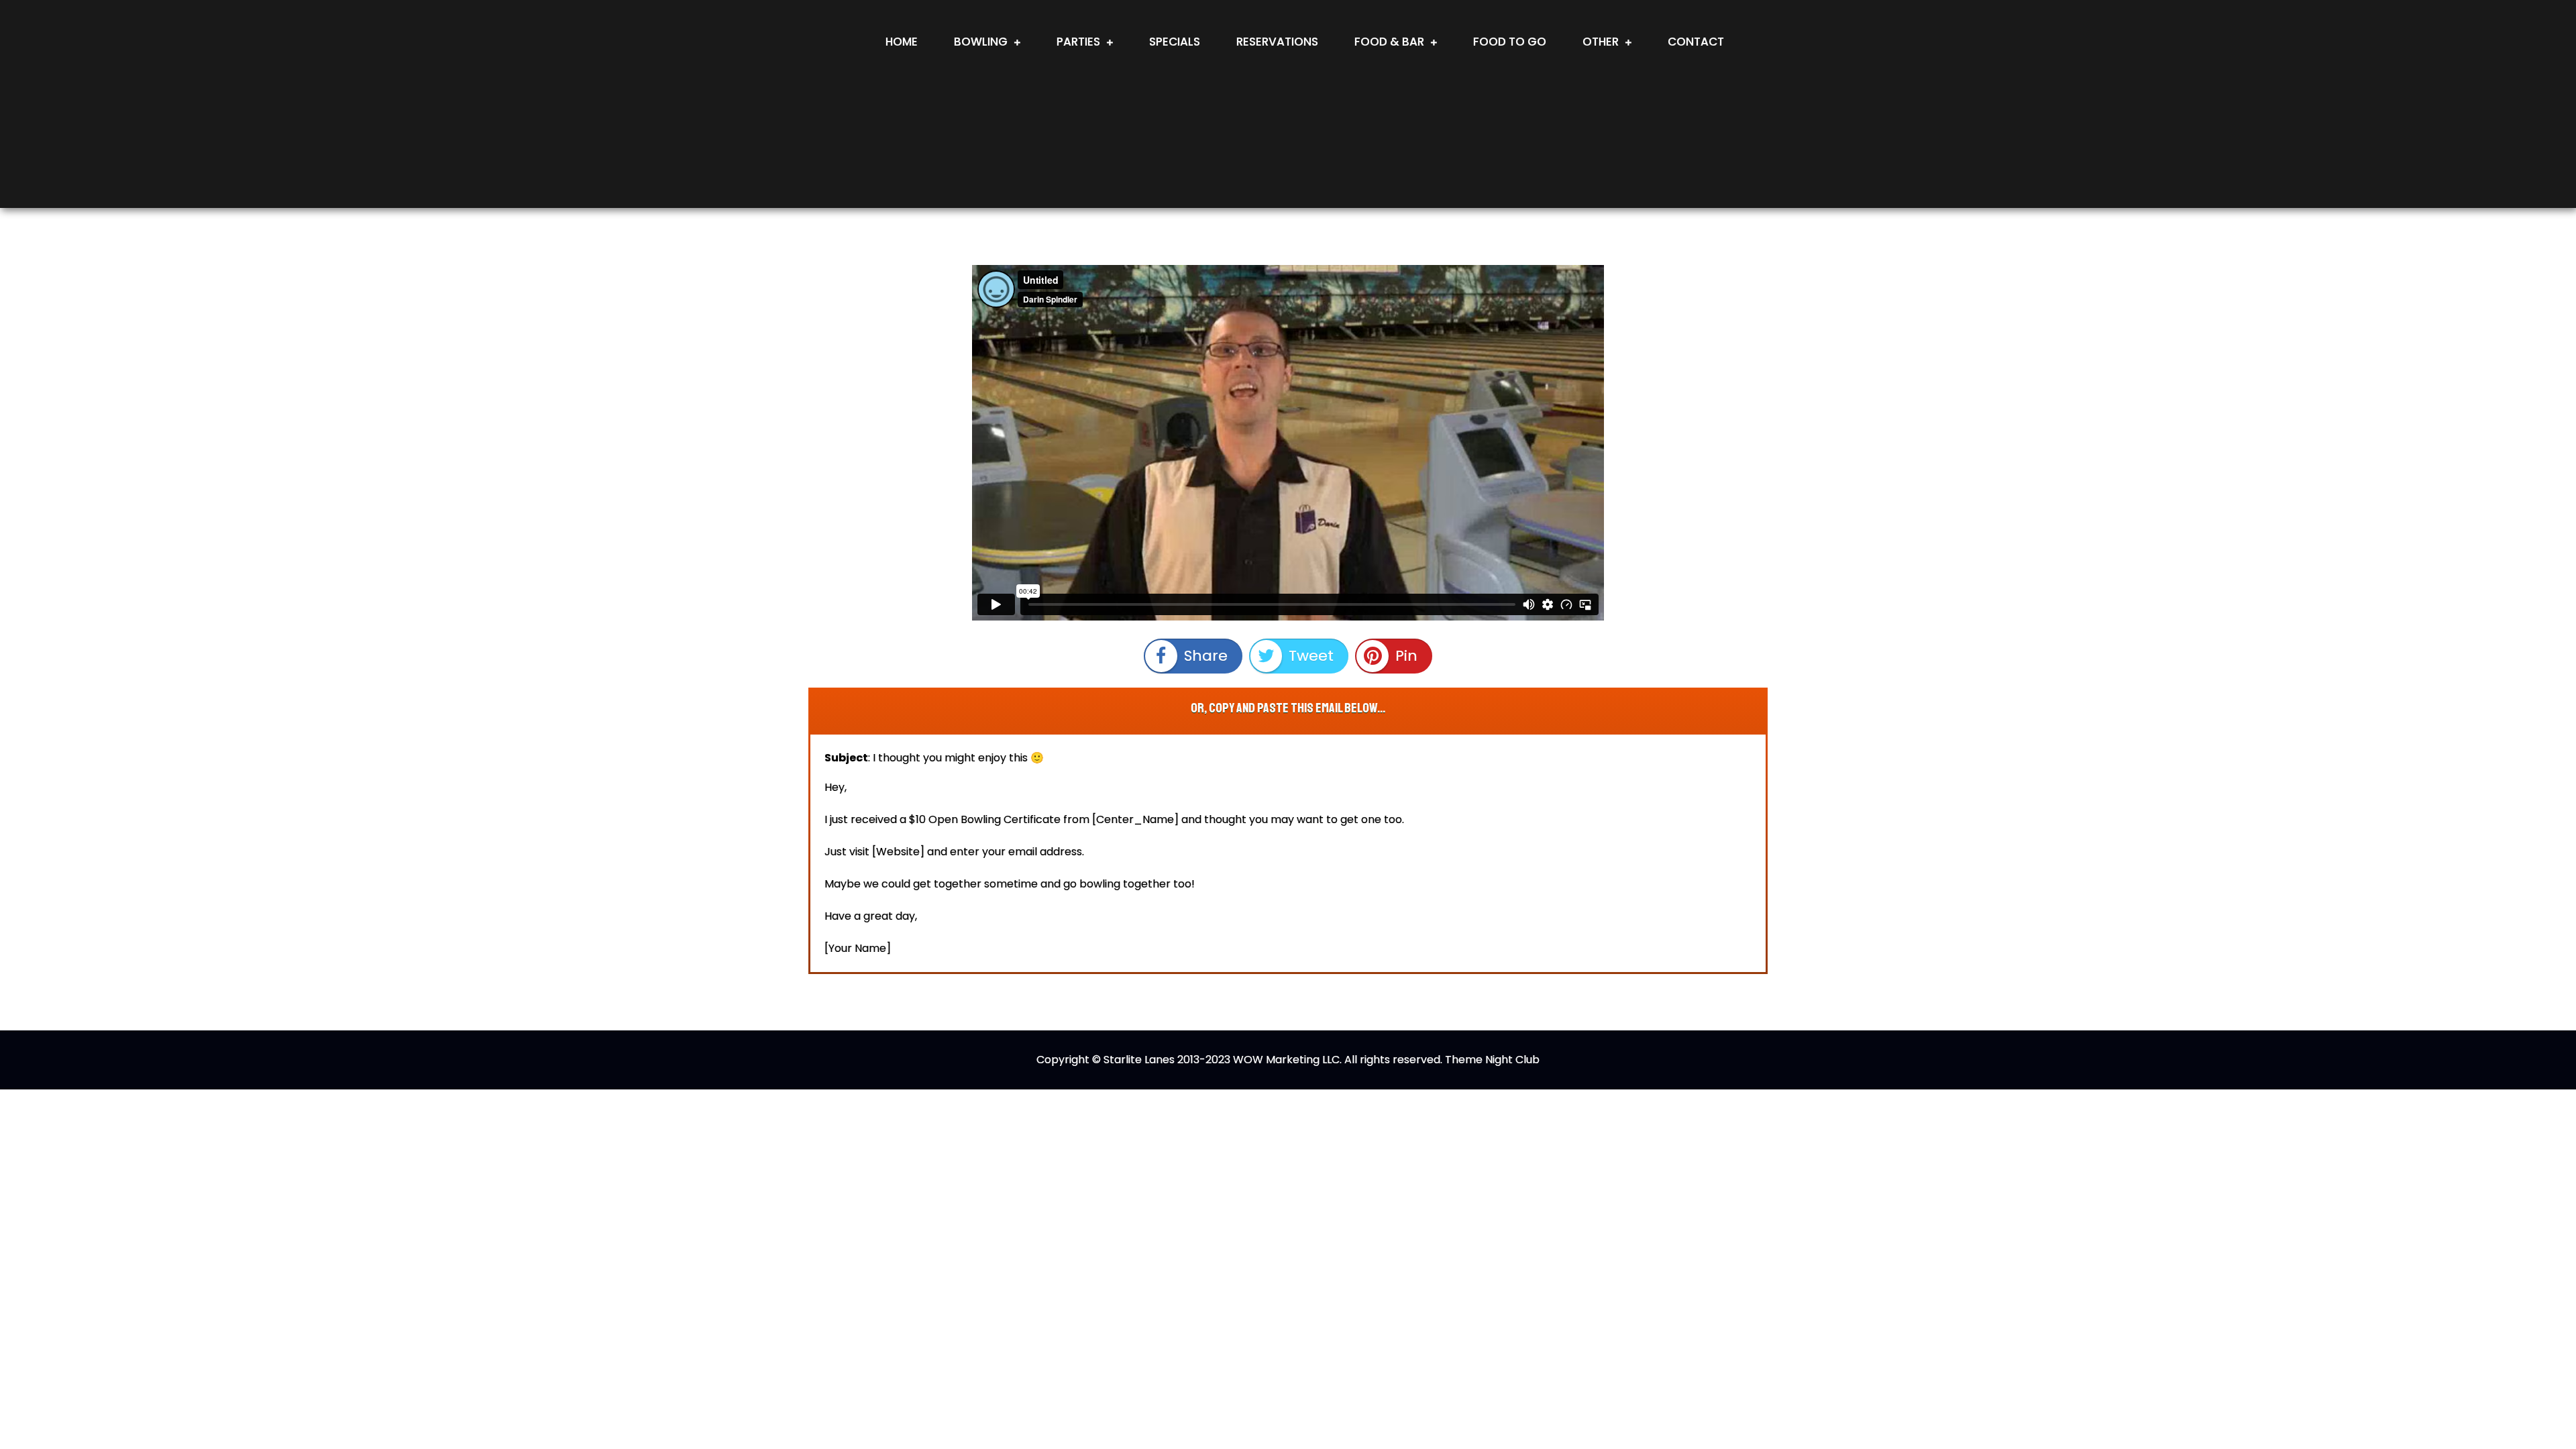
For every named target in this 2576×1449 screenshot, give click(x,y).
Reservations (1277, 42)
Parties (1078, 42)
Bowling (981, 42)
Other (1601, 42)
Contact (1696, 42)
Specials (1175, 42)
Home (902, 42)
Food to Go (1510, 42)
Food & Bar (1389, 42)
